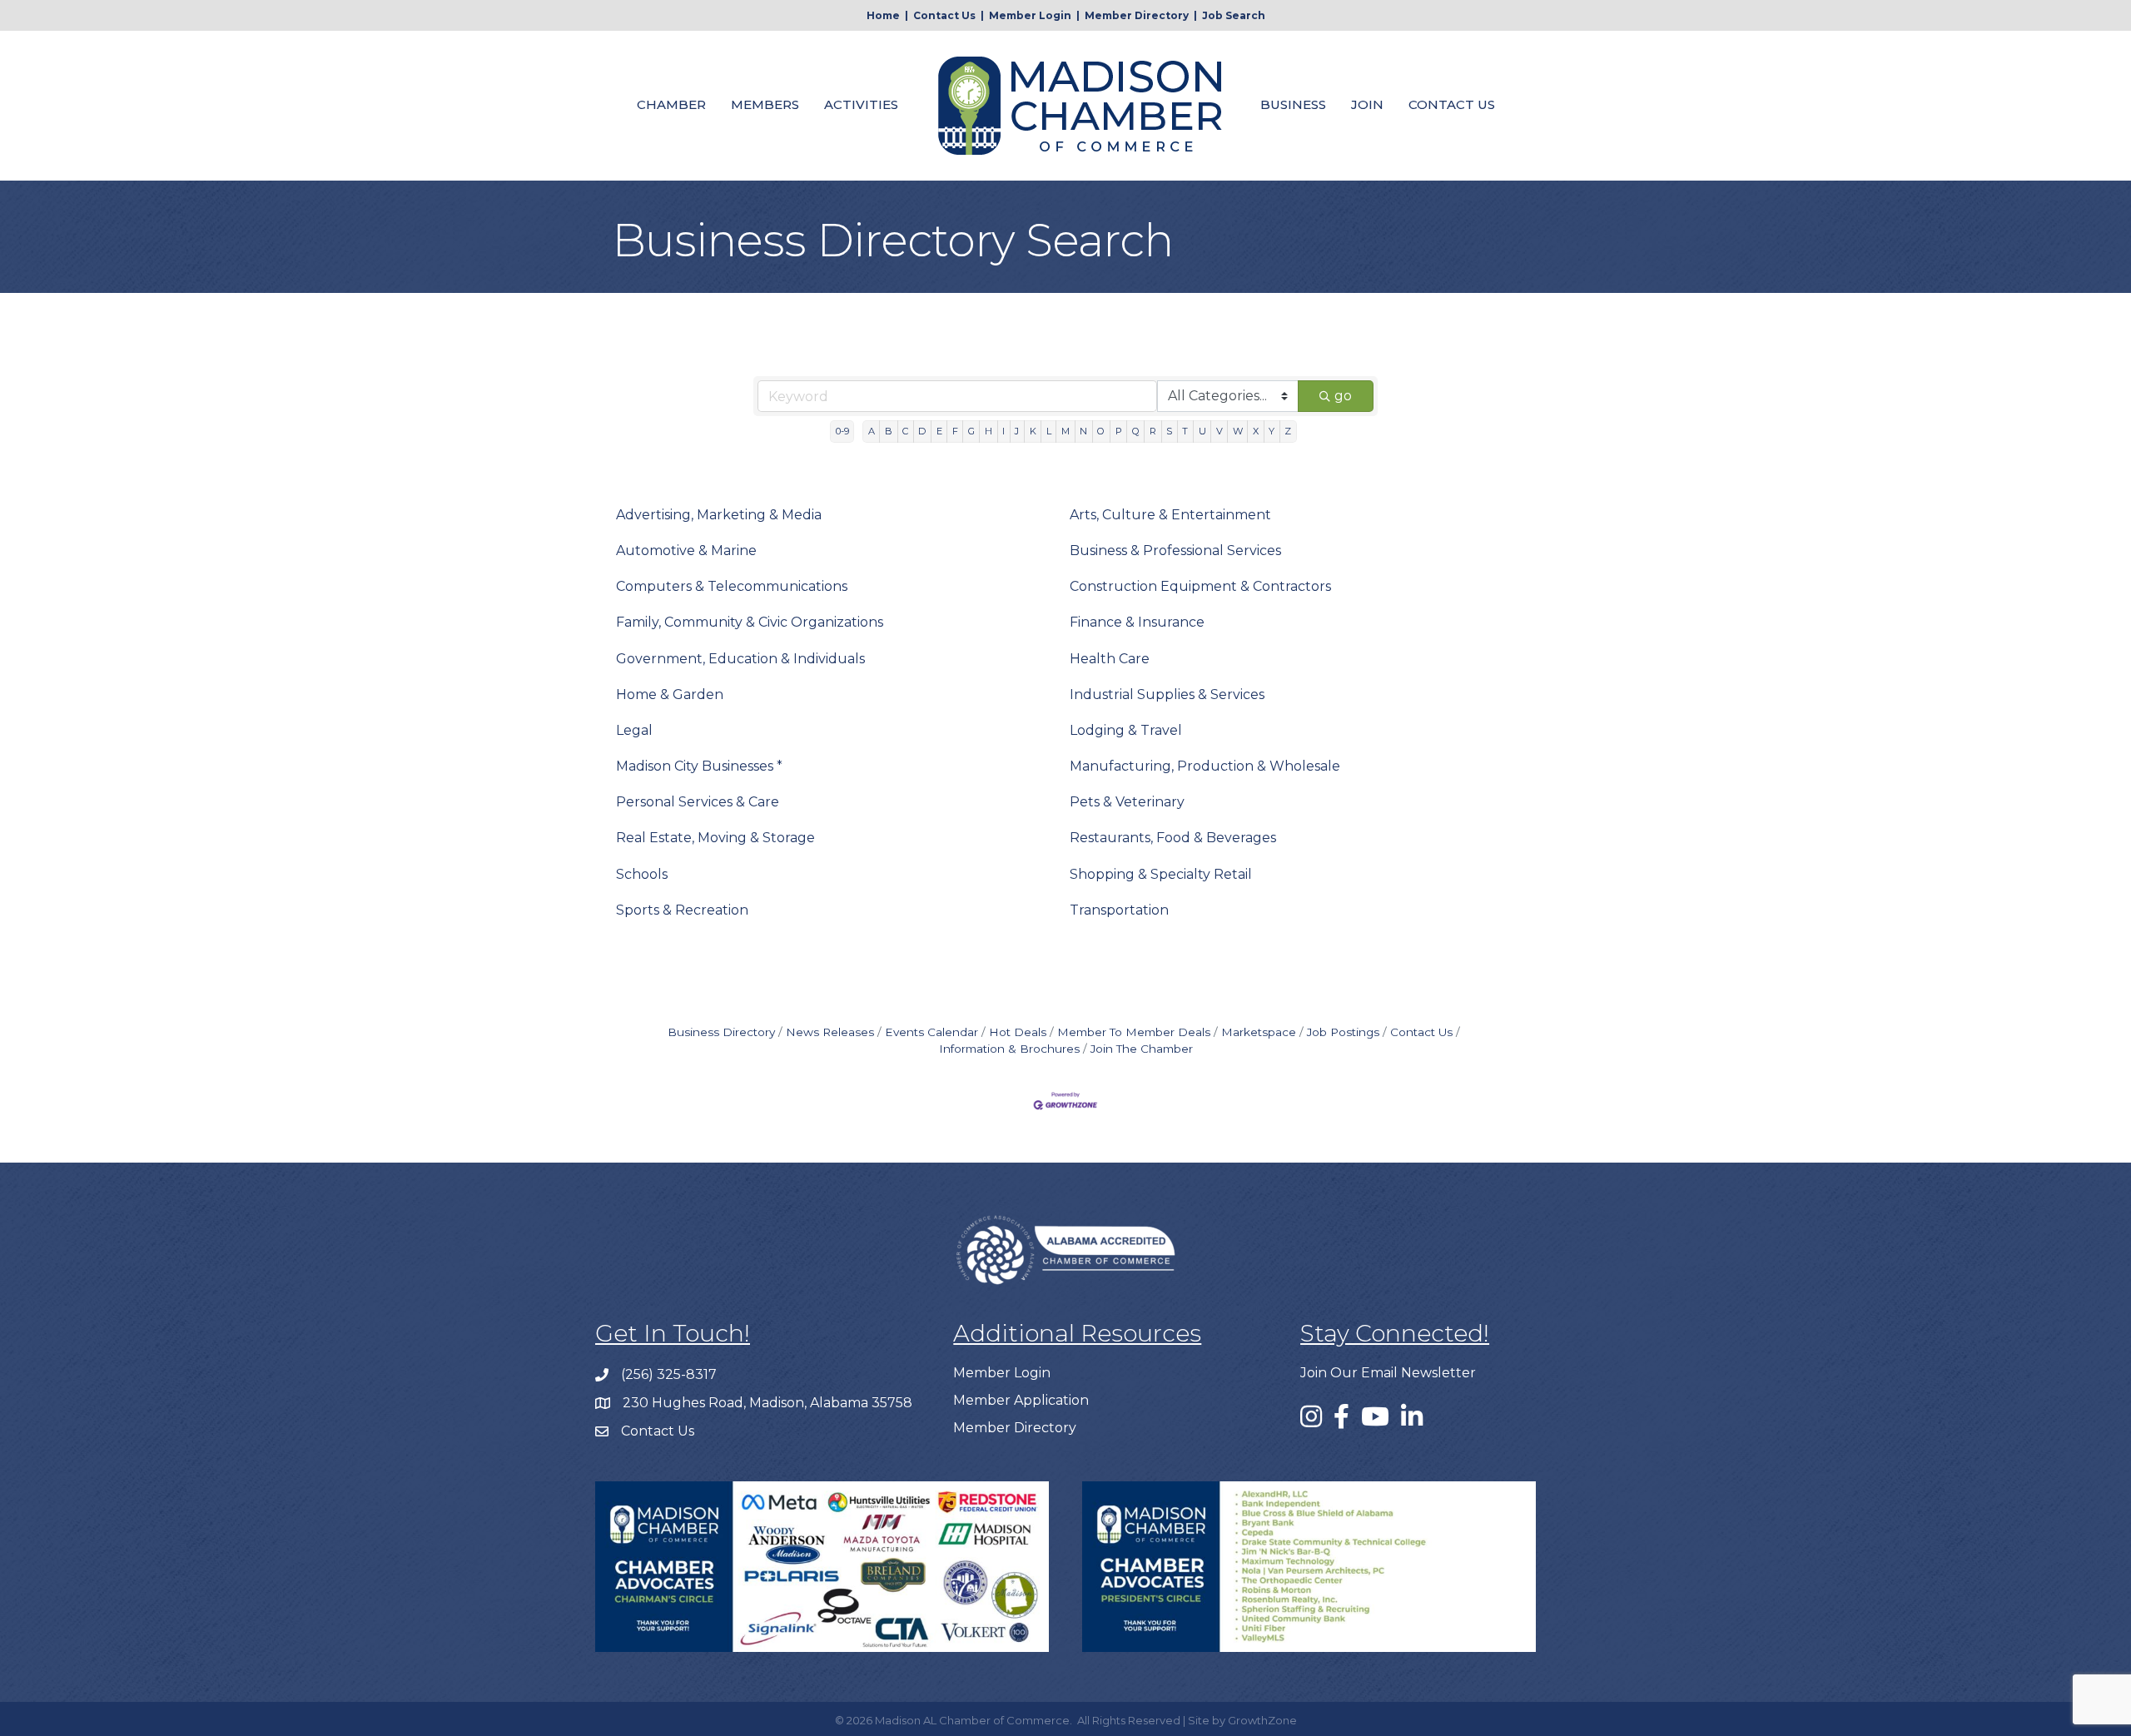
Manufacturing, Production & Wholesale (1205, 766)
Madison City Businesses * (699, 766)
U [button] (1202, 431)
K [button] (1033, 431)
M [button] (1065, 431)
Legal (634, 730)
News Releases (830, 1032)
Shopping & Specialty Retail (1161, 874)
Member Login (1030, 15)
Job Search (1234, 15)
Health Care (1110, 659)
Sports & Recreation (682, 910)
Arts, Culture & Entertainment (1170, 515)
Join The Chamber (1142, 1049)
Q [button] (1136, 431)
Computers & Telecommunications (732, 586)
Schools (642, 874)
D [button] (922, 431)
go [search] (1343, 396)
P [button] (1119, 431)
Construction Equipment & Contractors (1200, 586)
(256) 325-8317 (669, 1374)
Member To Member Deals (1134, 1032)
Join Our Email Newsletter (1388, 1373)
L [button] (1049, 431)
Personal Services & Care (698, 802)
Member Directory (1137, 15)
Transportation (1119, 910)
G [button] (971, 431)
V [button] (1219, 431)
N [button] (1083, 431)
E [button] (939, 431)
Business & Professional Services (1175, 551)
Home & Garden (670, 694)
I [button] (1003, 431)
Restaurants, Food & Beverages (1173, 838)
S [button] (1169, 431)
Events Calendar (931, 1032)
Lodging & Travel (1126, 730)
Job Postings (1343, 1032)
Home (883, 15)
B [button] (889, 431)
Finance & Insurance (1137, 622)
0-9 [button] (842, 431)
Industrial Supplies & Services (1167, 694)
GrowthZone (1262, 1720)
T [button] (1185, 431)
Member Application (1021, 1400)
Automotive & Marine (686, 551)
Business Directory (721, 1032)
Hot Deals (1018, 1032)
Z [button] (1288, 431)
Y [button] (1272, 431)
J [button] (1017, 431)
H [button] (989, 431)
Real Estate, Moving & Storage (715, 838)
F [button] (955, 431)
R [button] (1153, 431)
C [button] (905, 431)
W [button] (1238, 431)
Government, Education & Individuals (740, 659)
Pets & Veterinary (1127, 802)
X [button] (1256, 431)
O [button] (1101, 431)
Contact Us (944, 15)
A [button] (872, 431)
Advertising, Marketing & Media (719, 515)
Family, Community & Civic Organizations (750, 622)
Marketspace (1259, 1032)
